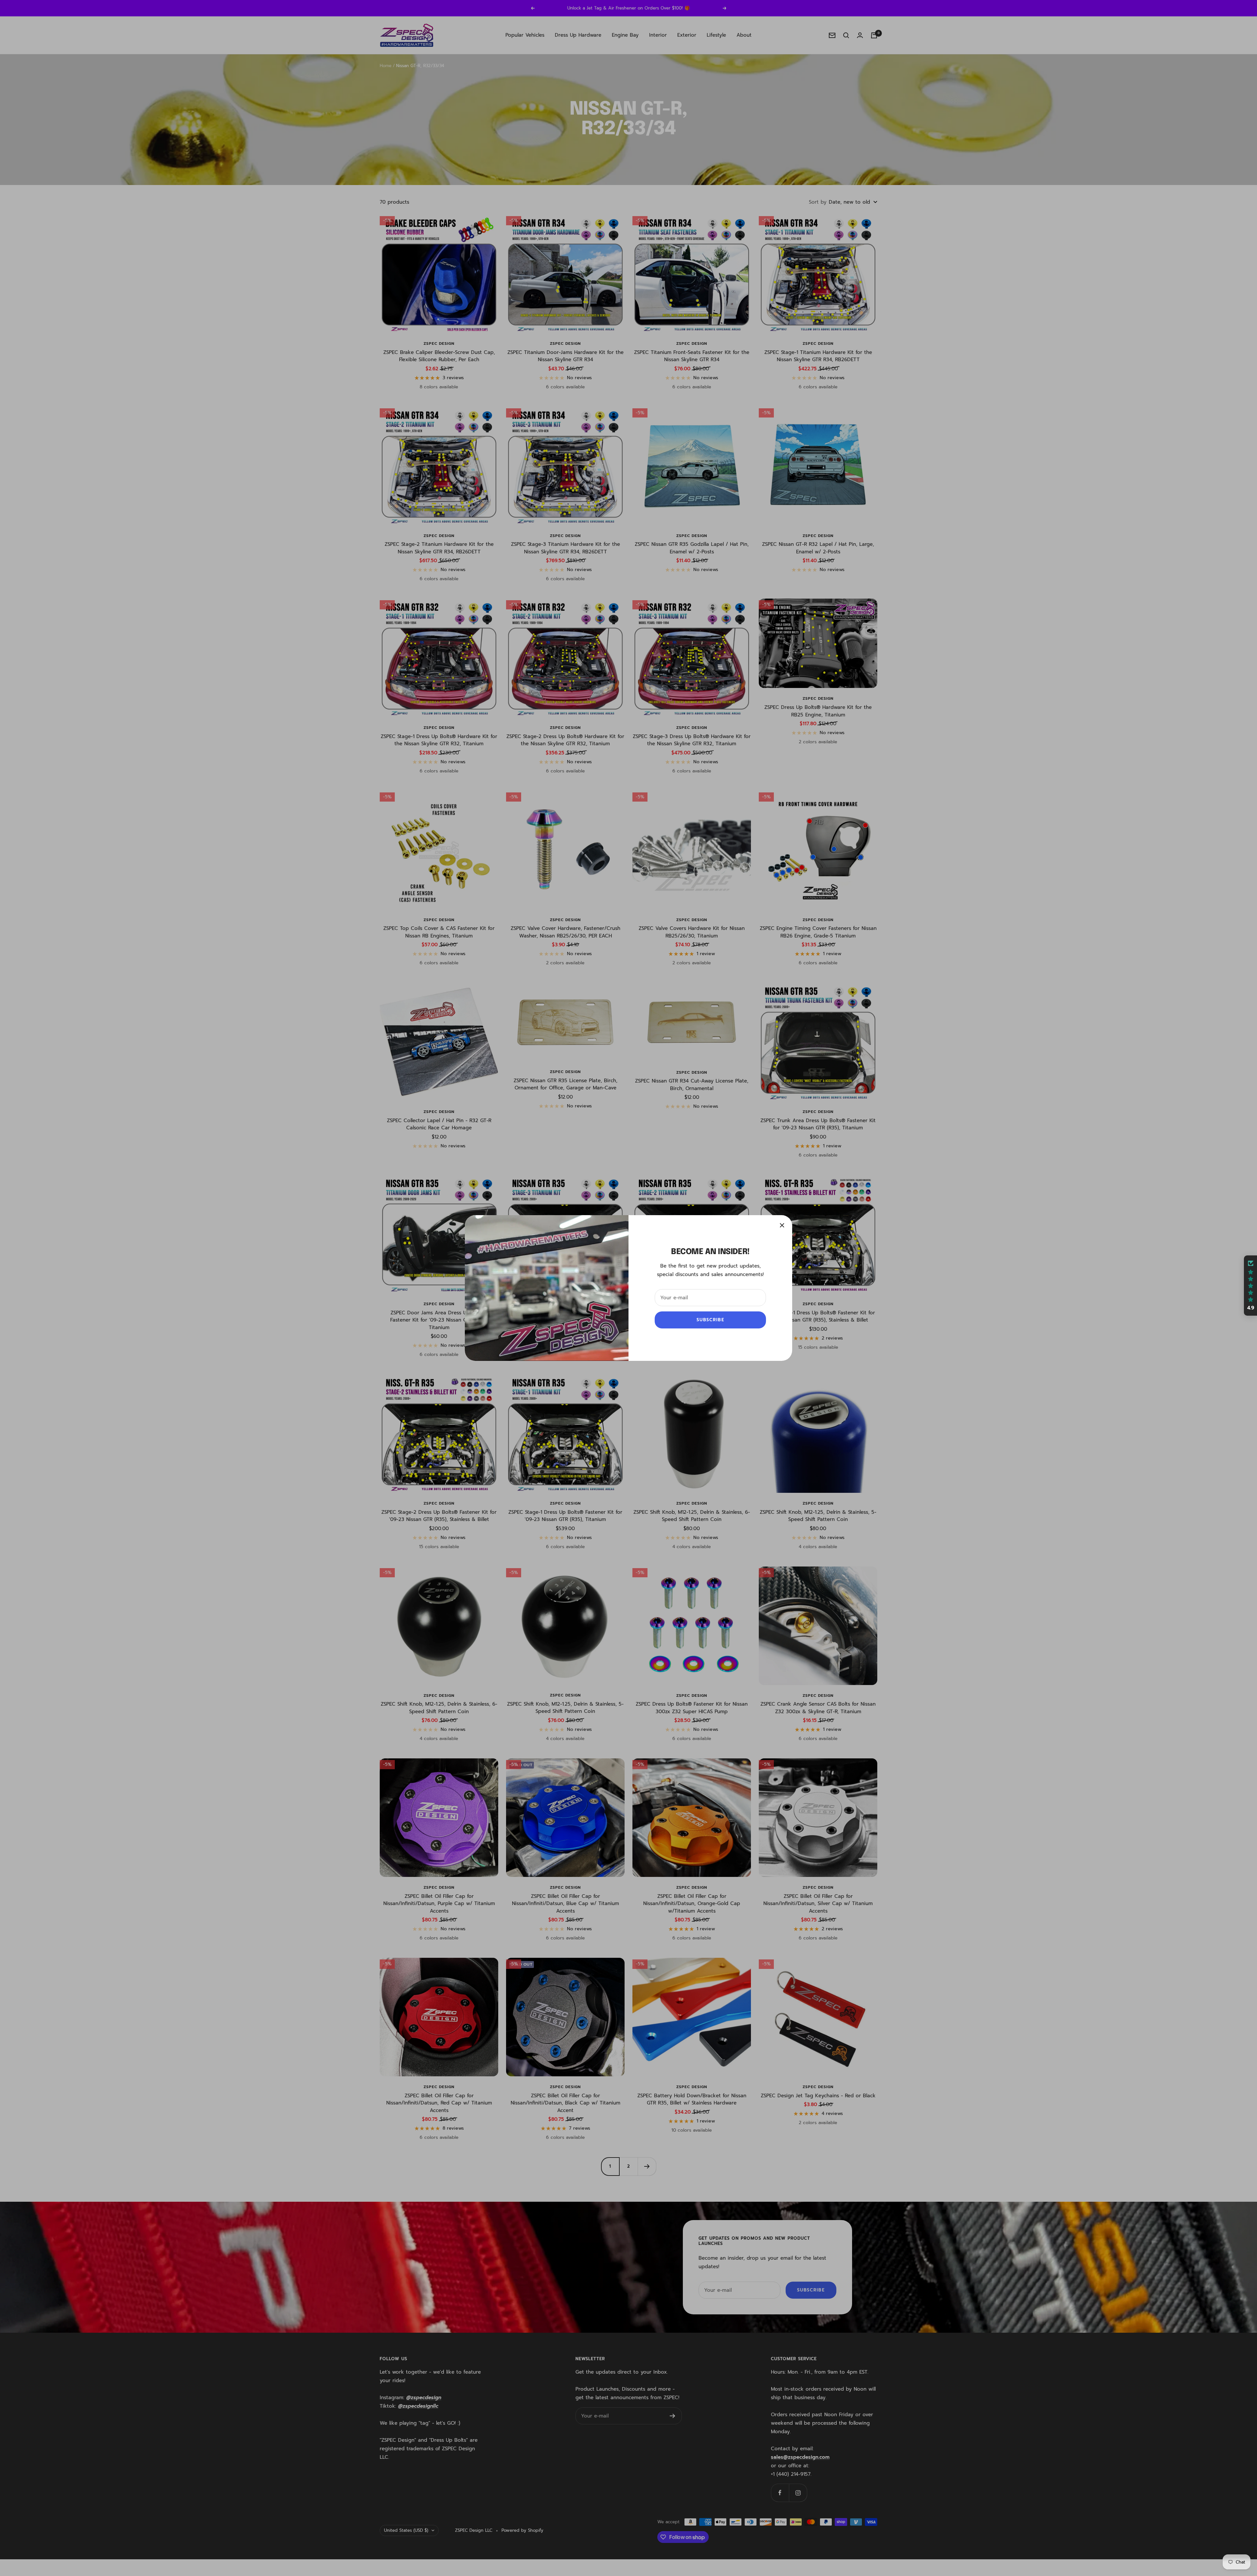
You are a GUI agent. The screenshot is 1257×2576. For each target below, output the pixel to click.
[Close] (782, 1225)
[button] (1250, 1286)
